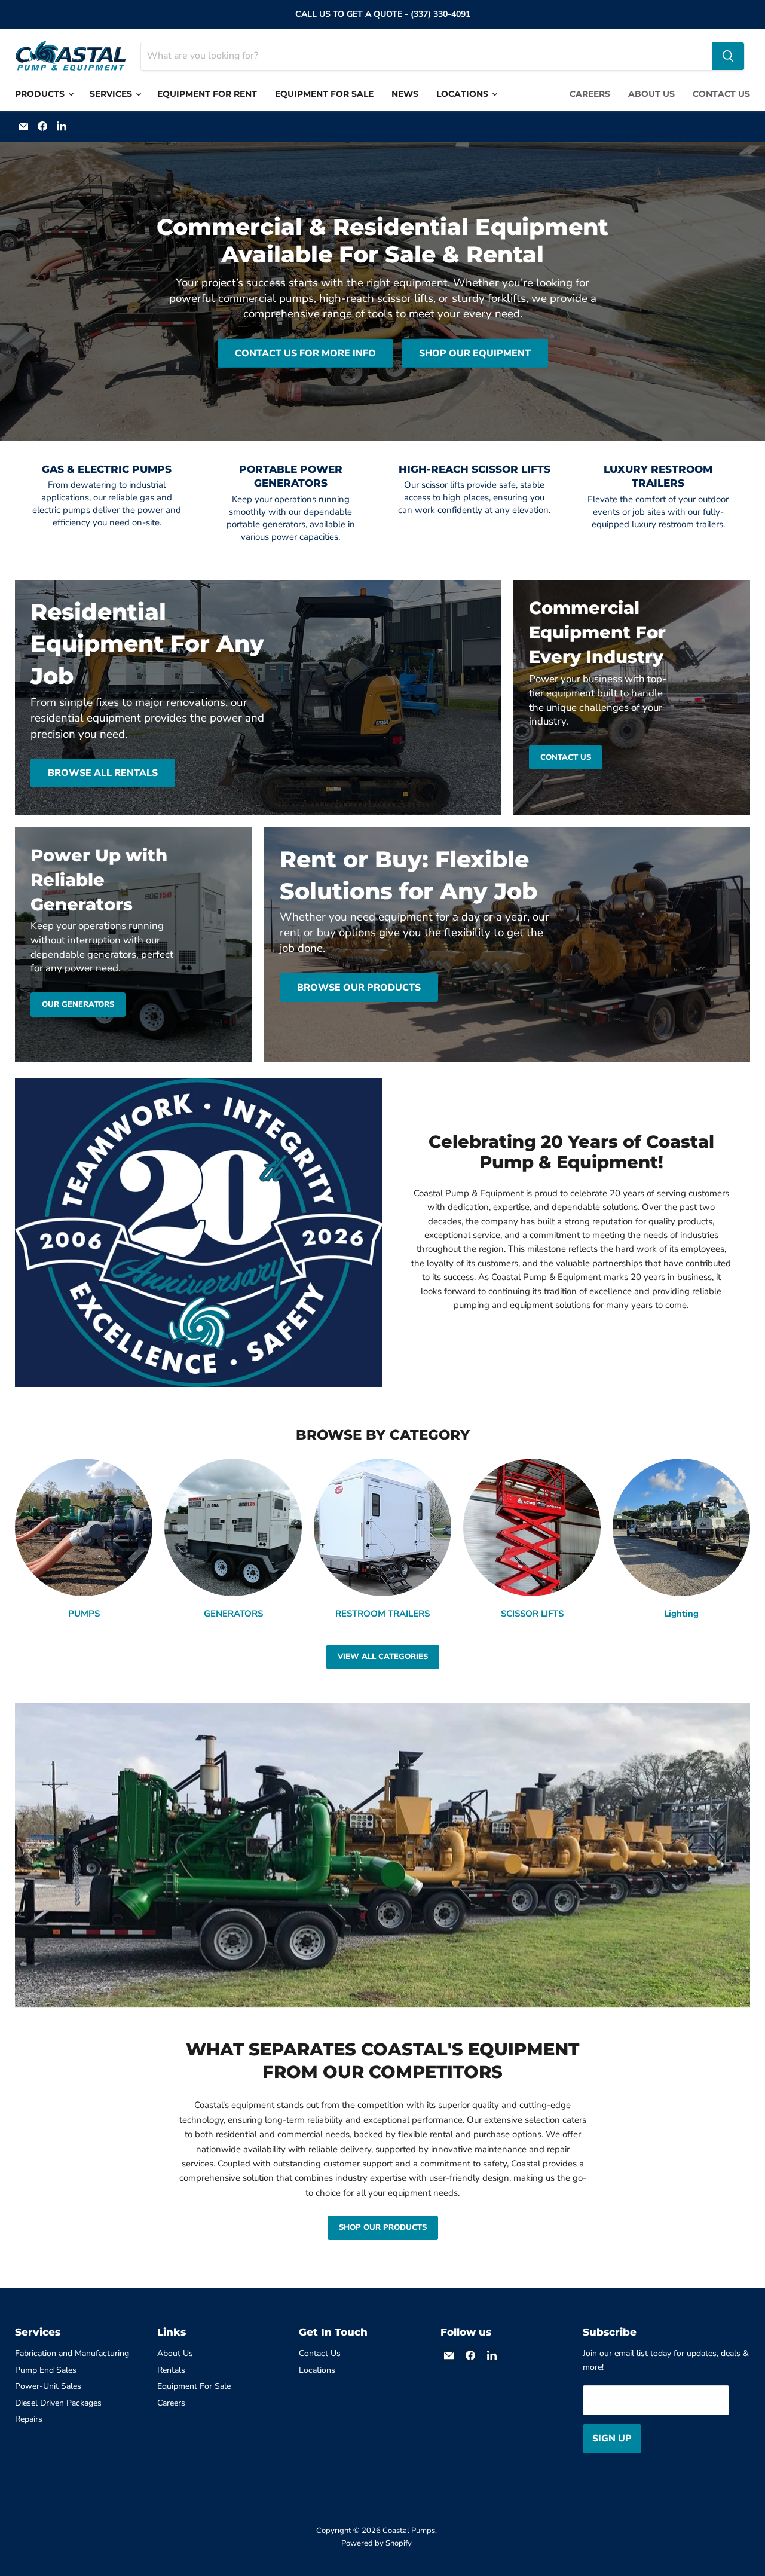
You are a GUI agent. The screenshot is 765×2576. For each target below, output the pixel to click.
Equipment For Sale (194, 2386)
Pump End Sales (46, 2370)
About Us (651, 94)
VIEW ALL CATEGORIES (383, 1657)
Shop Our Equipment (475, 353)
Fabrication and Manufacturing (72, 2353)
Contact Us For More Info (305, 353)
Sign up (612, 2439)
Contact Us (721, 94)
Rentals (171, 2370)
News (405, 94)
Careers (590, 94)
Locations (463, 94)
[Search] (728, 56)
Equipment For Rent (207, 94)
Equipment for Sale (324, 94)
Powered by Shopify (377, 2543)
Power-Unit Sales (48, 2386)
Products (41, 94)
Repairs (29, 2419)
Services (112, 94)
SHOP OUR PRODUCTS (383, 2227)
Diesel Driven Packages (58, 2403)
